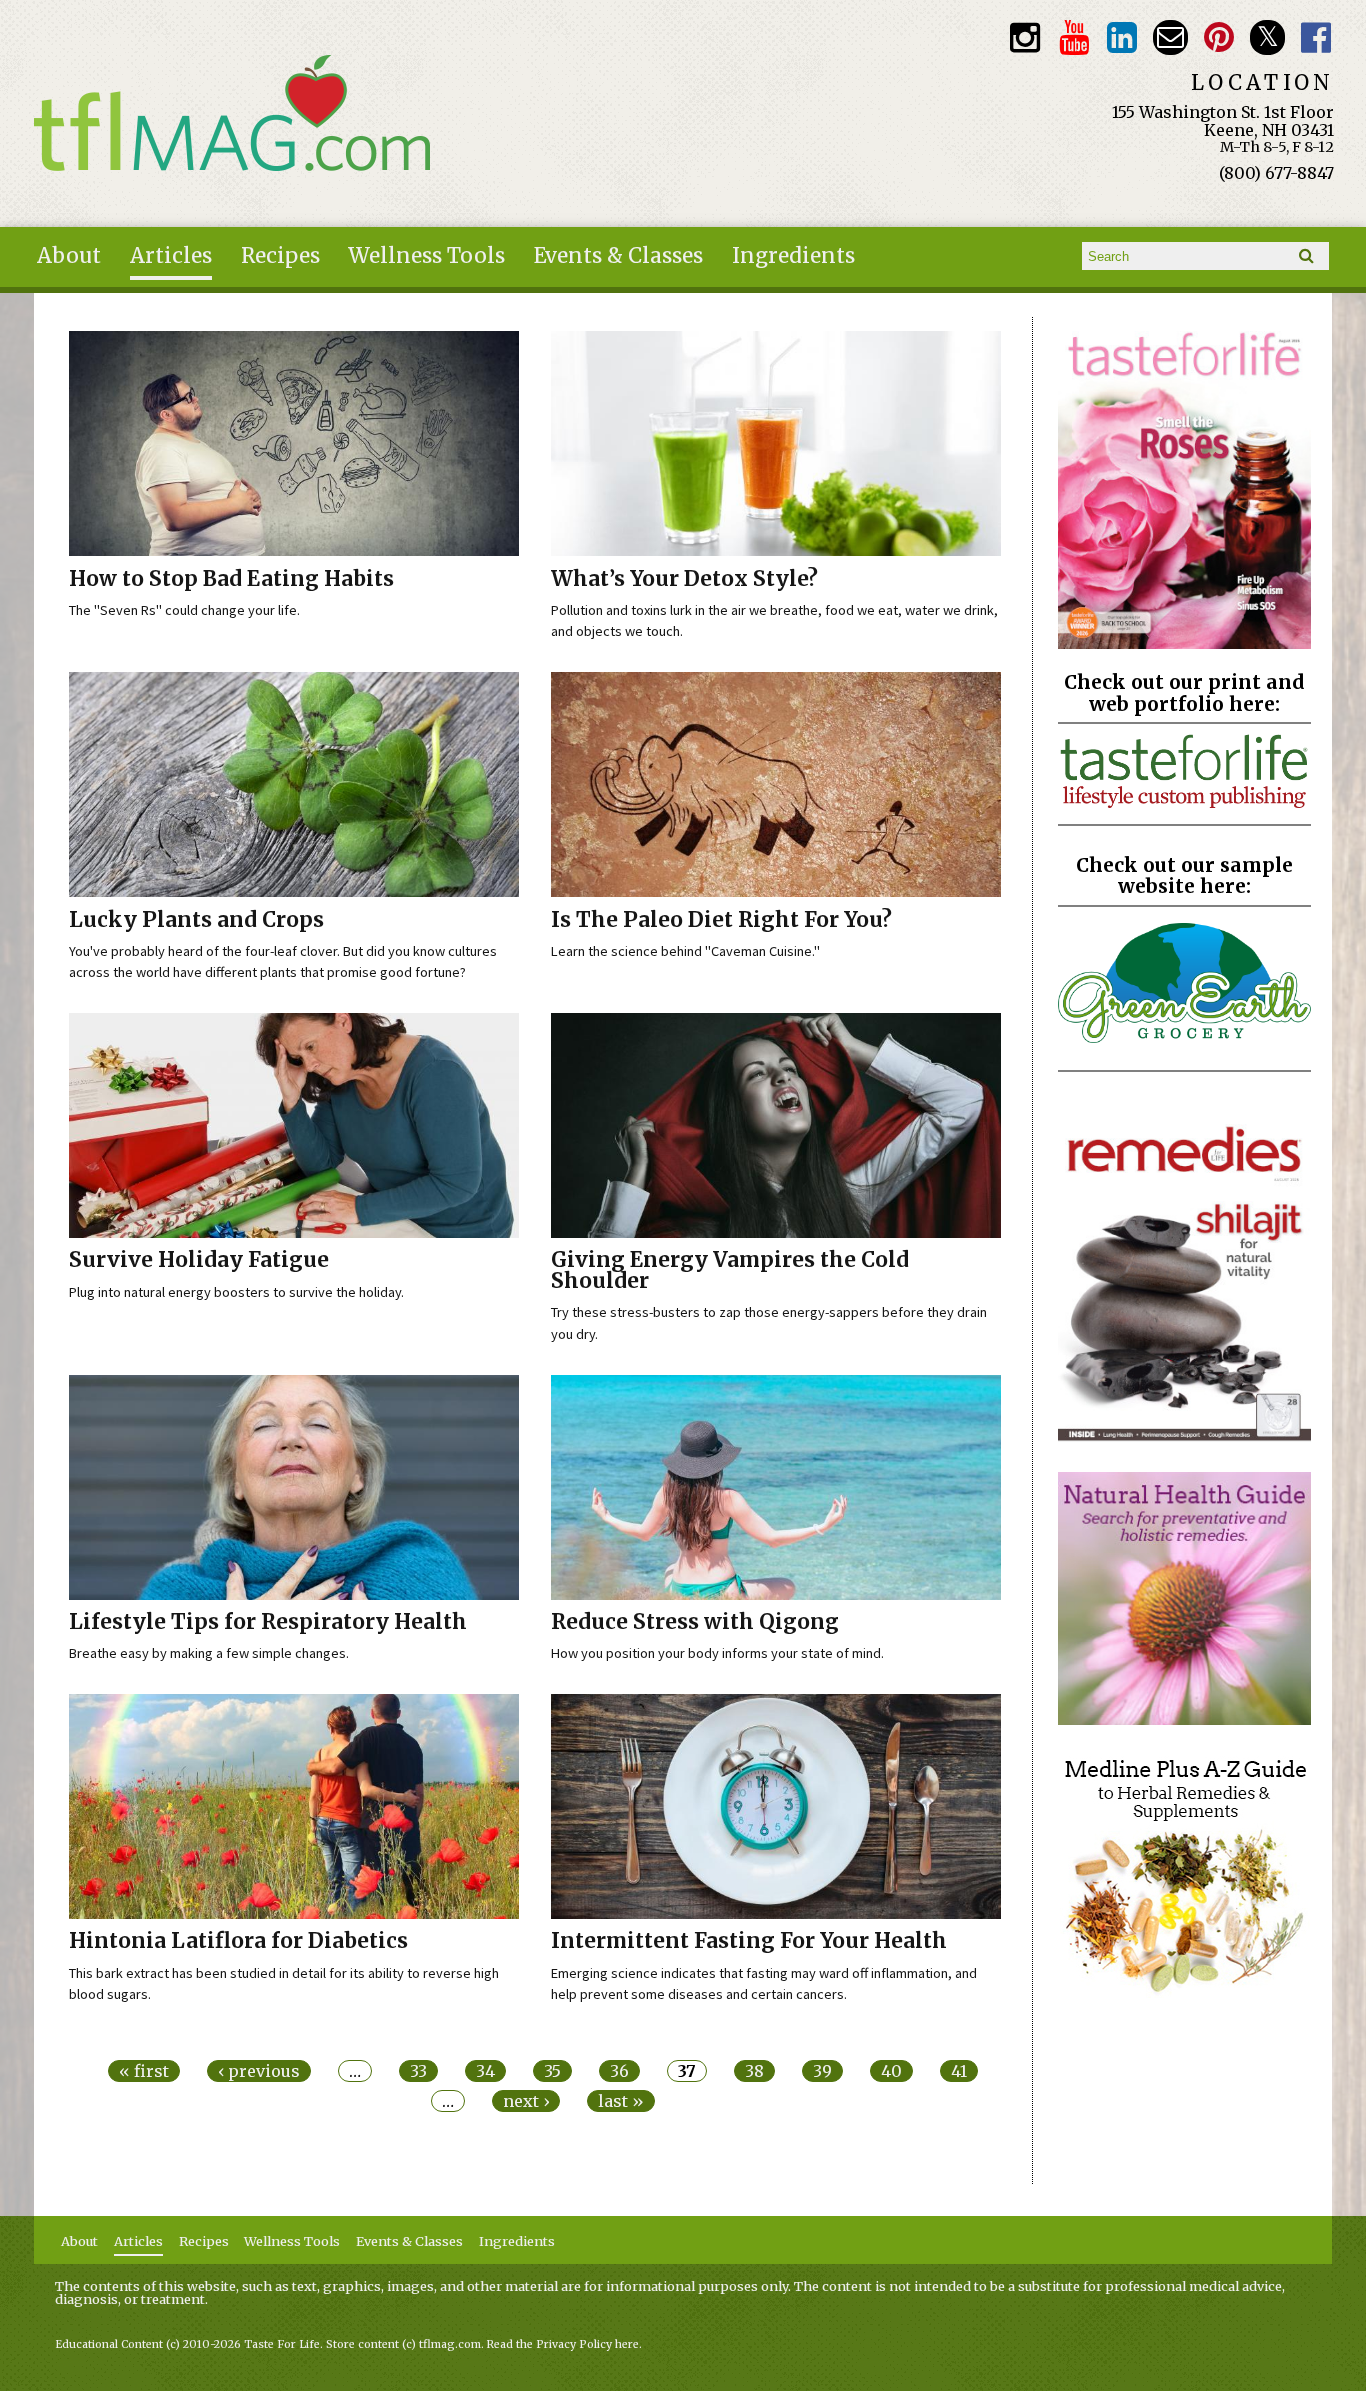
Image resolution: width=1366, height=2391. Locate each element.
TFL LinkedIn (1122, 37)
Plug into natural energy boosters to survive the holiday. (236, 1292)
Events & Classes (618, 256)
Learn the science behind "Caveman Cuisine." (685, 951)
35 (552, 2071)
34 (485, 2071)
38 (754, 2071)
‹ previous (259, 2071)
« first (144, 2071)
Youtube (1073, 37)
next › (526, 2101)
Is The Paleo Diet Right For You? (721, 920)
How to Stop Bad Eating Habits (231, 579)
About (69, 256)
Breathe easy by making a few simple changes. (209, 1653)
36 (619, 2071)
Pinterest (1219, 37)
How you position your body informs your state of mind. (717, 1653)
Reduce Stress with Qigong (695, 1622)
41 (959, 2071)
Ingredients (793, 256)
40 (891, 2071)
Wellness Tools (426, 256)
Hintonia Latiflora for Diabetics (238, 1941)
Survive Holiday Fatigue (199, 1260)
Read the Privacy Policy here (563, 2344)
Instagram (1025, 37)
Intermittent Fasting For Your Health (749, 1941)
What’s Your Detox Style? (684, 579)
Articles (171, 256)
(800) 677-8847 (1276, 173)
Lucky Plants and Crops (196, 920)
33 (418, 2071)
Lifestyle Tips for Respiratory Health (268, 1622)
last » (621, 2101)
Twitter (1267, 37)
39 (822, 2071)
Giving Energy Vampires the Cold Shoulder (730, 1270)
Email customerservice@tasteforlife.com (1170, 37)
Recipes (280, 256)
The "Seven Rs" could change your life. (184, 610)
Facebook (1316, 37)
